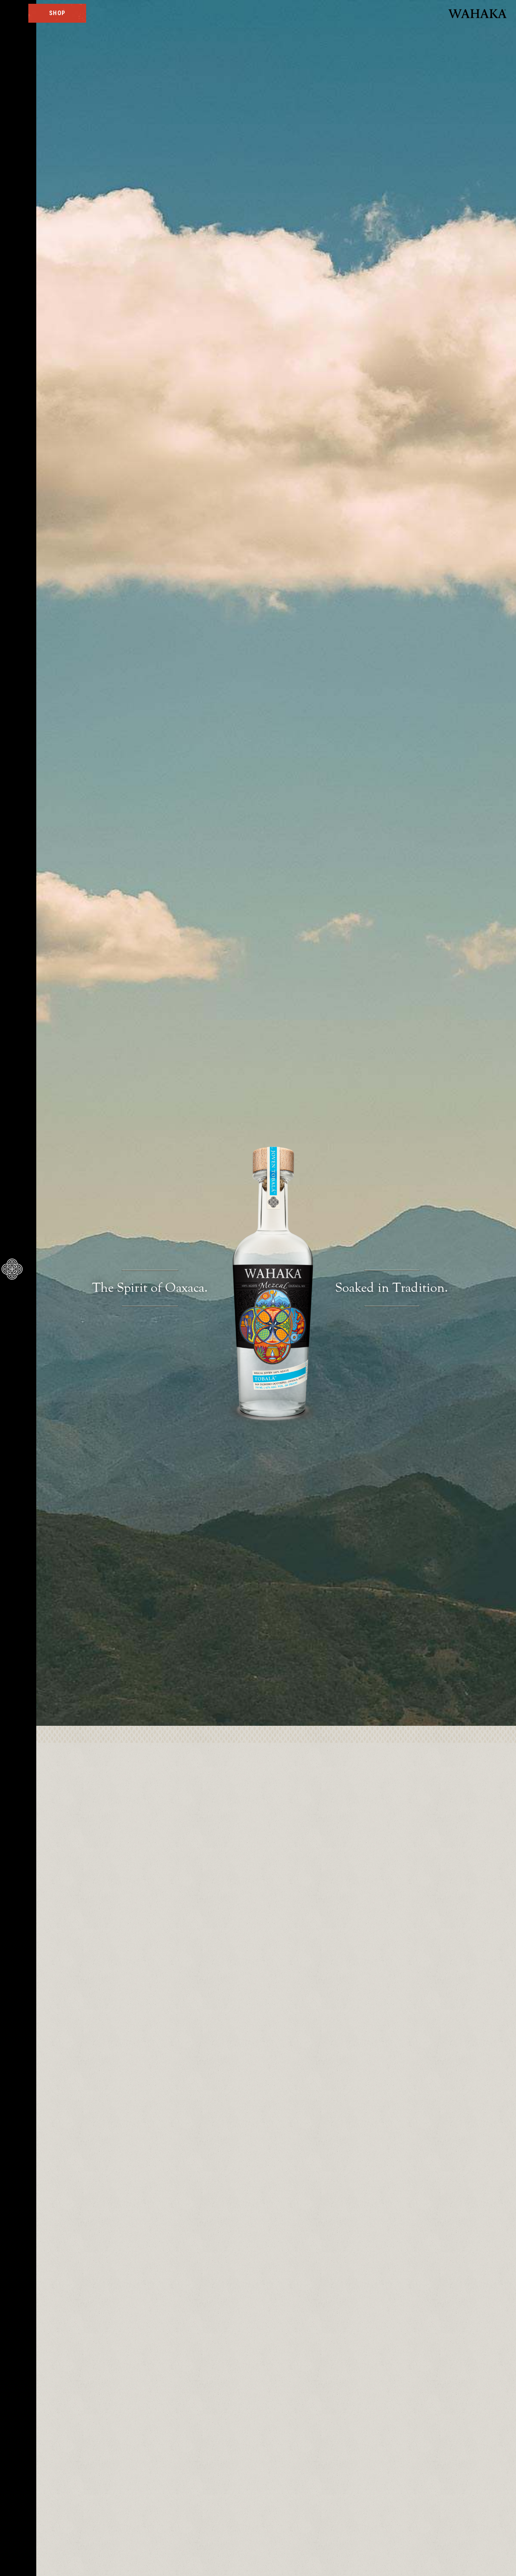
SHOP (57, 13)
